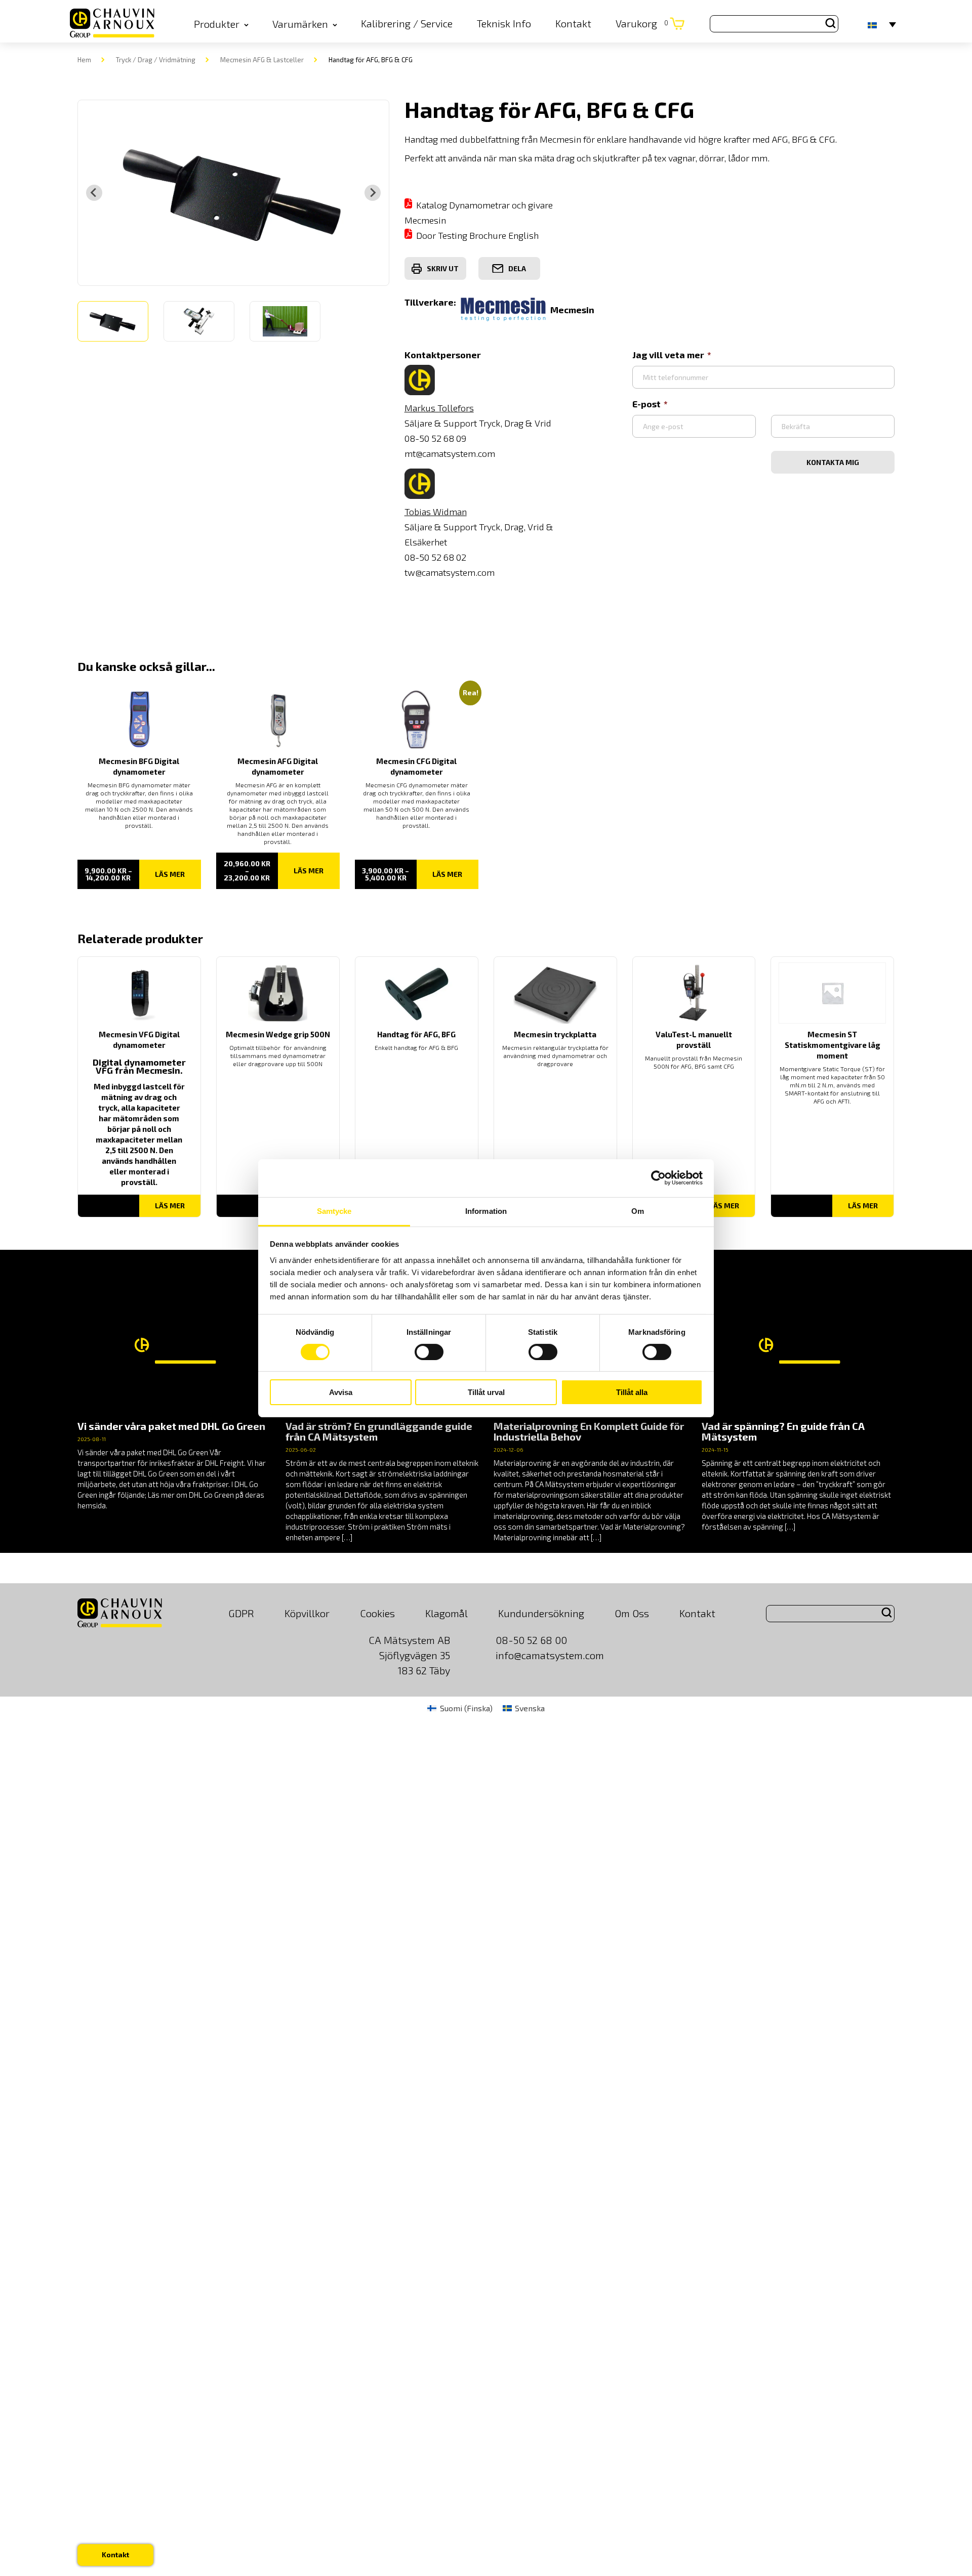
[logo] (112, 24)
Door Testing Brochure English (477, 235)
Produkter (217, 24)
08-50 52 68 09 (435, 438)
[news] (174, 1396)
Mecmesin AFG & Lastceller (262, 60)
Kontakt (573, 23)
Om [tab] (638, 1211)
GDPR (241, 1613)
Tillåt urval (486, 1392)
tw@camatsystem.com (450, 572)
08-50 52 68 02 (435, 557)
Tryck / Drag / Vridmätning (156, 60)
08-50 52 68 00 (531, 1640)
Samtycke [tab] (334, 1211)
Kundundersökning (541, 1613)
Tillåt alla (632, 1392)
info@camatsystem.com (550, 1655)
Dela (517, 268)
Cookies (377, 1613)
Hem (84, 60)
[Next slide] (373, 193)
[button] (113, 321)
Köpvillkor (307, 1613)
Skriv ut (443, 268)
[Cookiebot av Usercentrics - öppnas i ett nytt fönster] (658, 1178)
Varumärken (300, 24)
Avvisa (341, 1392)
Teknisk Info (504, 23)
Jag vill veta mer (668, 355)
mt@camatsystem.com (450, 453)
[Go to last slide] (94, 193)
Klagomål (447, 1613)
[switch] (429, 1352)
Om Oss (632, 1613)
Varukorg (642, 23)
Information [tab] (486, 1211)
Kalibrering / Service (407, 23)
